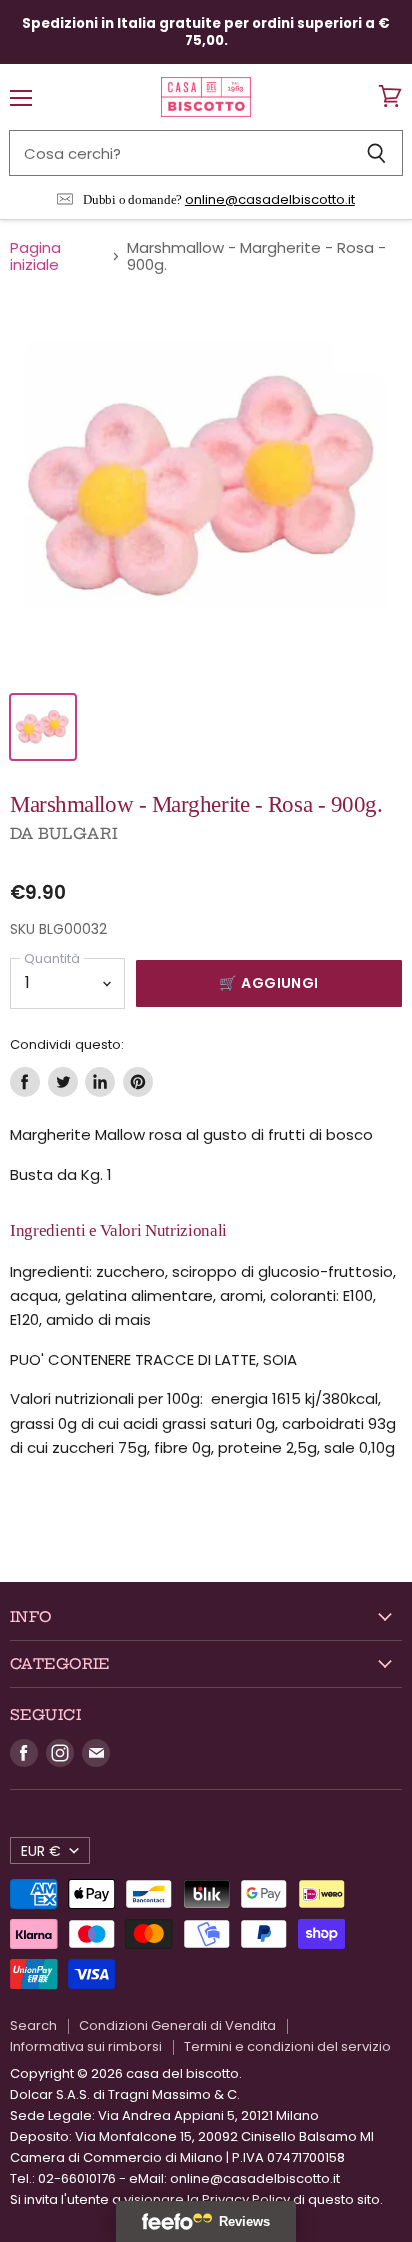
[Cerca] (376, 153)
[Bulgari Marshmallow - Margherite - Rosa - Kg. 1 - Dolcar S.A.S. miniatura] (43, 727)
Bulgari (78, 833)
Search (33, 2025)
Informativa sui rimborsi (86, 2046)
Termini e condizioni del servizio (287, 2046)
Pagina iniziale (35, 256)
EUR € (41, 1851)
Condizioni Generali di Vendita (177, 2025)
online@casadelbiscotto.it (270, 199)
